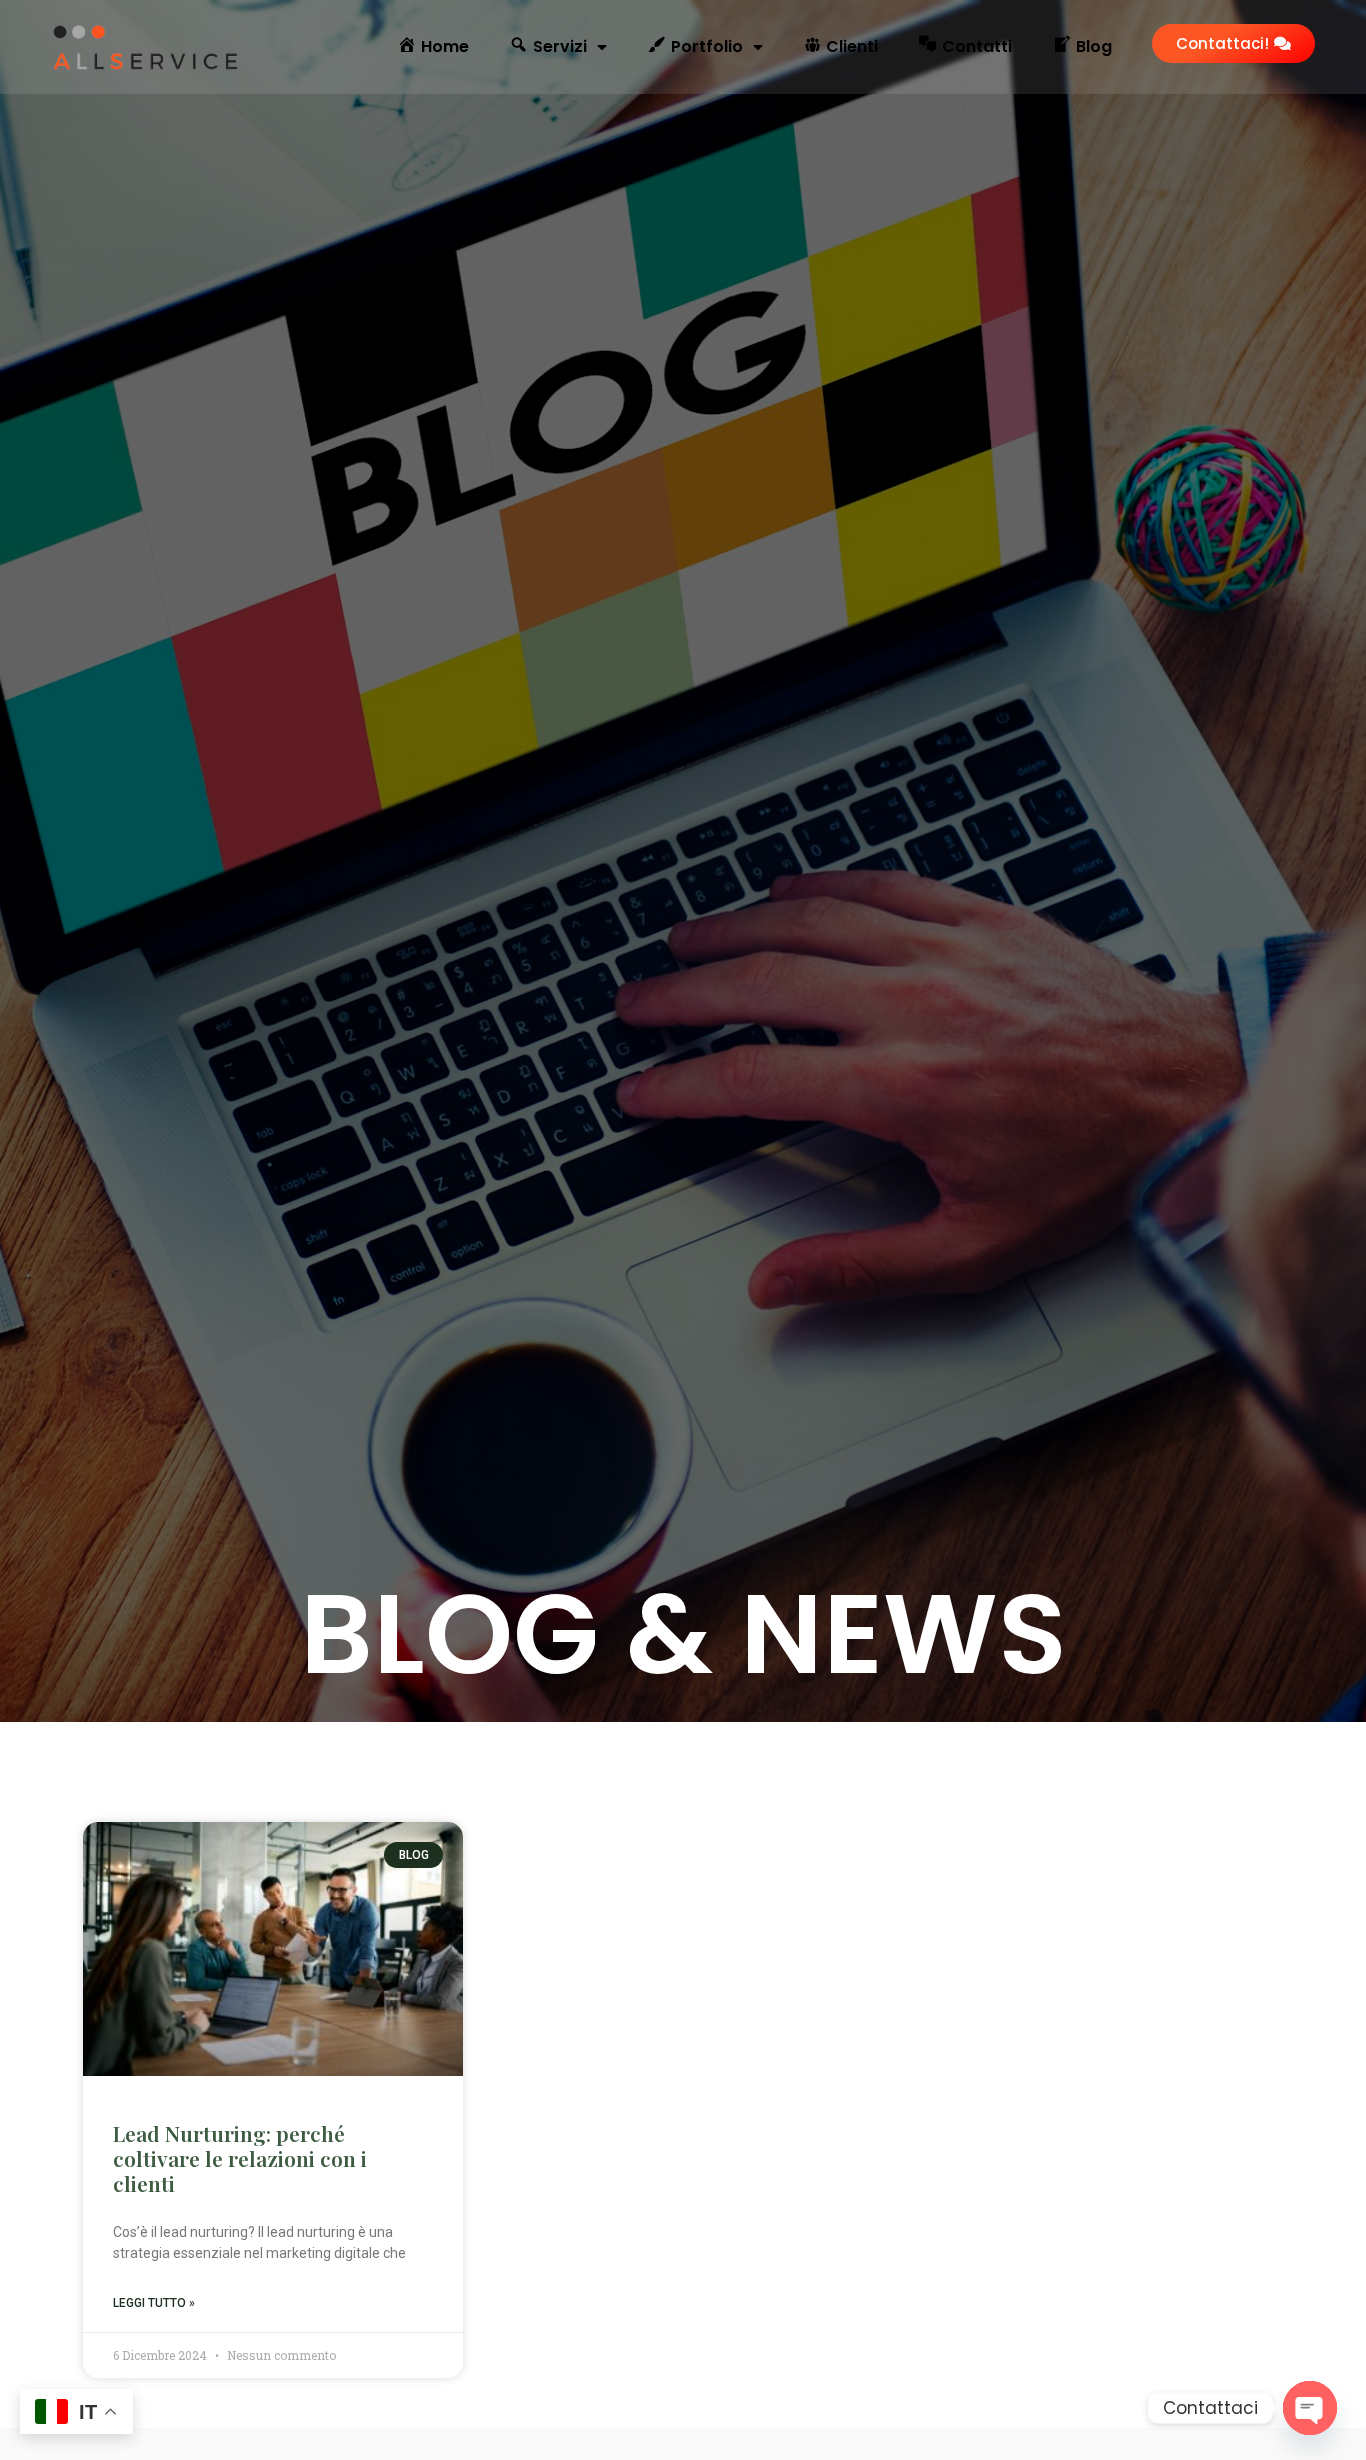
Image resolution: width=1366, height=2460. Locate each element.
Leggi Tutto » (154, 2303)
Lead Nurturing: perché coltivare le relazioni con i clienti (240, 2158)
